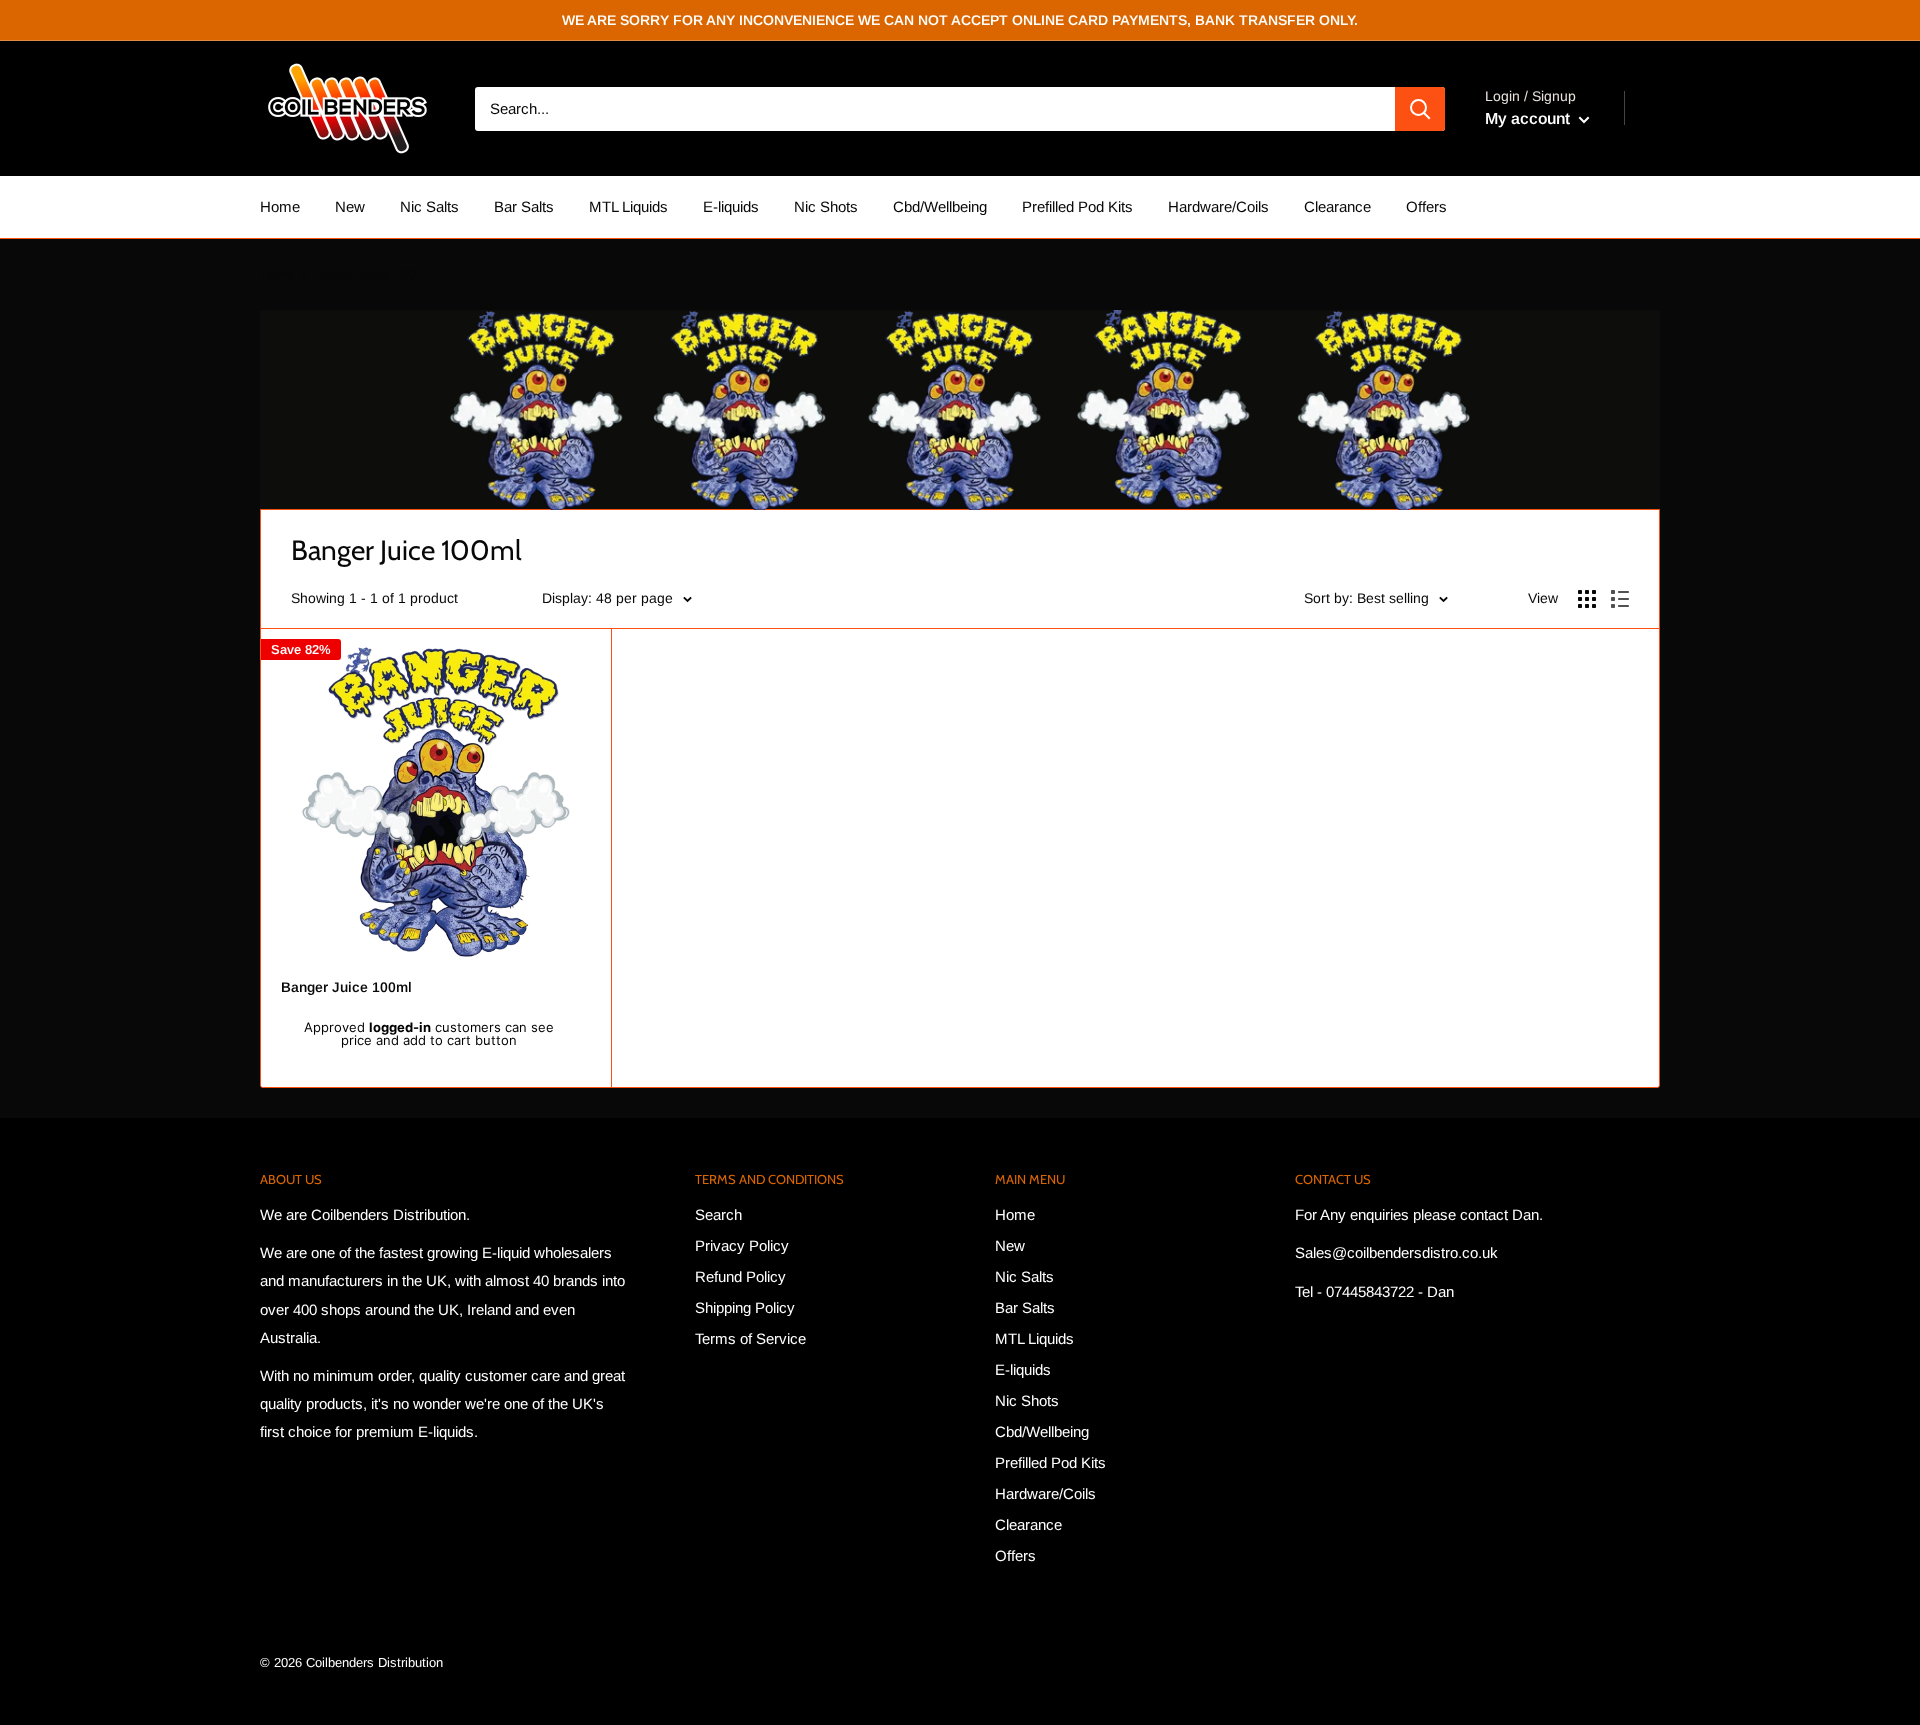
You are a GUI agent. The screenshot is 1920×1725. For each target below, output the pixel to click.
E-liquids (731, 206)
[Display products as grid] (1587, 599)
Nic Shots (826, 206)
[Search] (1420, 109)
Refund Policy (740, 1276)
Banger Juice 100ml (346, 987)
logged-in (400, 1027)
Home (280, 206)
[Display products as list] (1620, 599)
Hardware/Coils (1218, 206)
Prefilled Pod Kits (1077, 206)
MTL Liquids (628, 206)
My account (1529, 118)
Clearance (1337, 206)
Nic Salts (429, 206)
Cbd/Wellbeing (940, 206)
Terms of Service (750, 1338)
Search (718, 1214)
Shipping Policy (745, 1307)
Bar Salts (524, 206)
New (350, 206)
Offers (1426, 206)
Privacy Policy (742, 1245)
